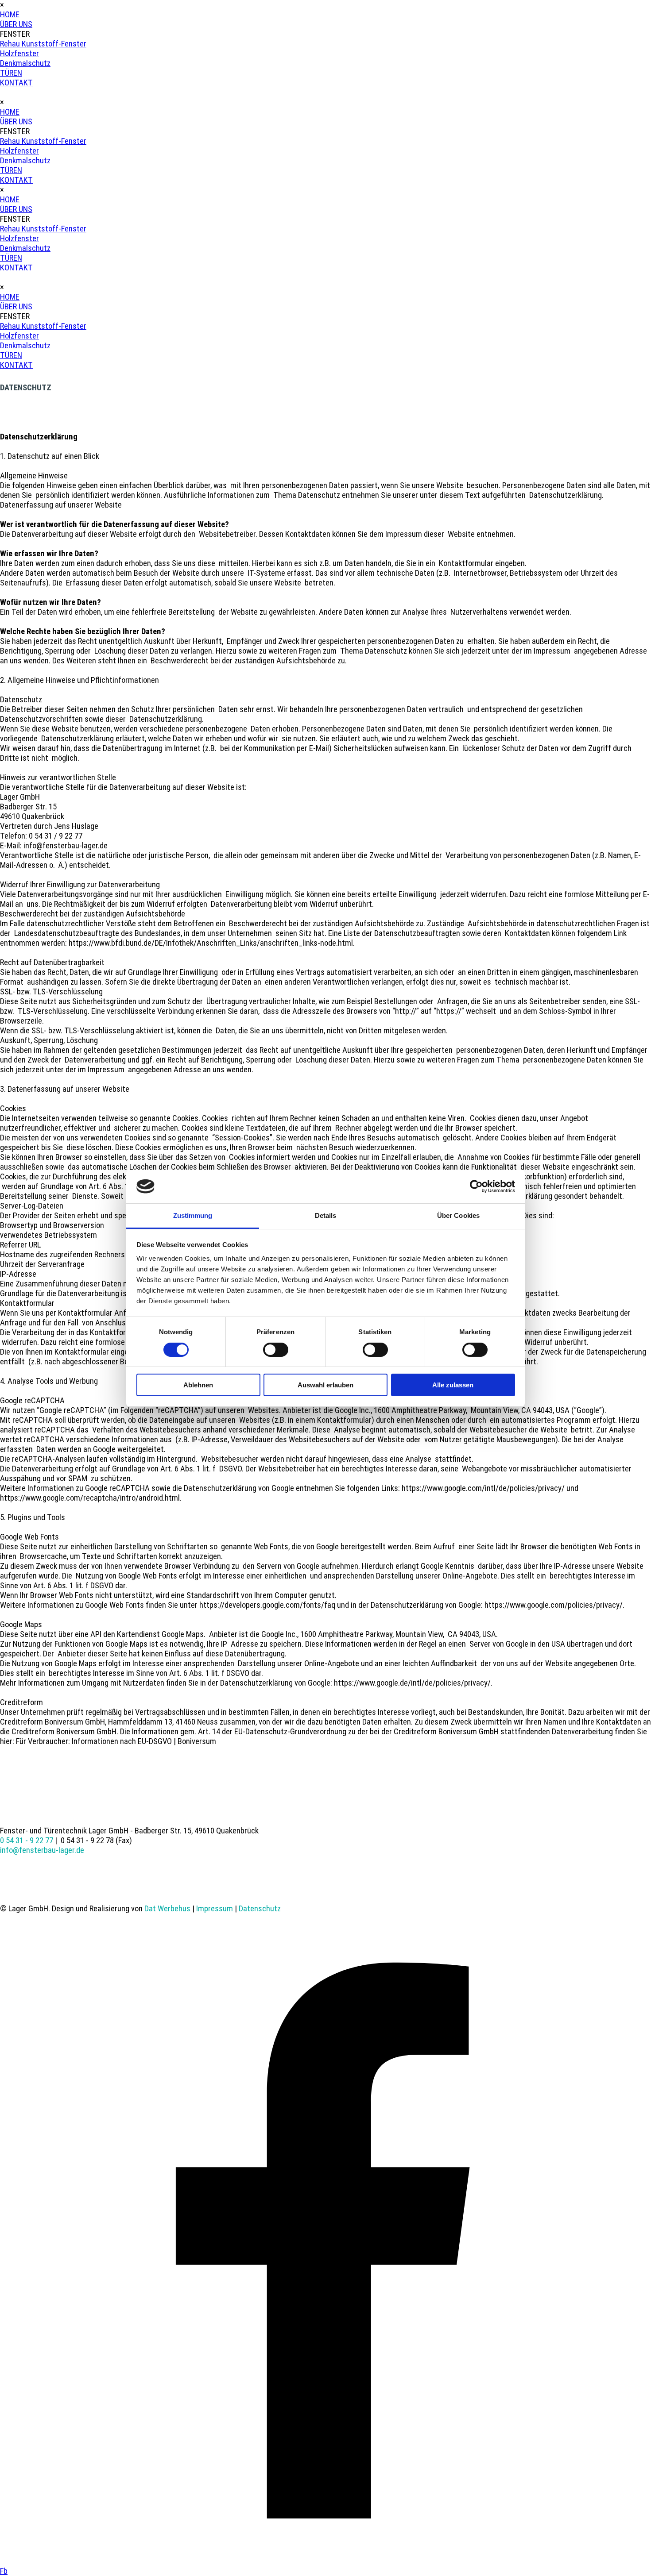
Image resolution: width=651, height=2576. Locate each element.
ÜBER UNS (16, 24)
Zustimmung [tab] (193, 1215)
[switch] (276, 1350)
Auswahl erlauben (325, 1385)
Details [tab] (326, 1215)
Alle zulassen (453, 1385)
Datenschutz (260, 1909)
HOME (10, 15)
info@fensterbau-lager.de (42, 1850)
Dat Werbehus (167, 1909)
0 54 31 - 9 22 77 (27, 1841)
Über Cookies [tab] (458, 1215)
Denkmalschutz (25, 63)
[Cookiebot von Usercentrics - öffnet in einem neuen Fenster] (476, 1186)
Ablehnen (198, 1385)
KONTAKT (16, 83)
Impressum (215, 1909)
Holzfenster (19, 54)
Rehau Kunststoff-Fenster (43, 44)
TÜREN (11, 73)
